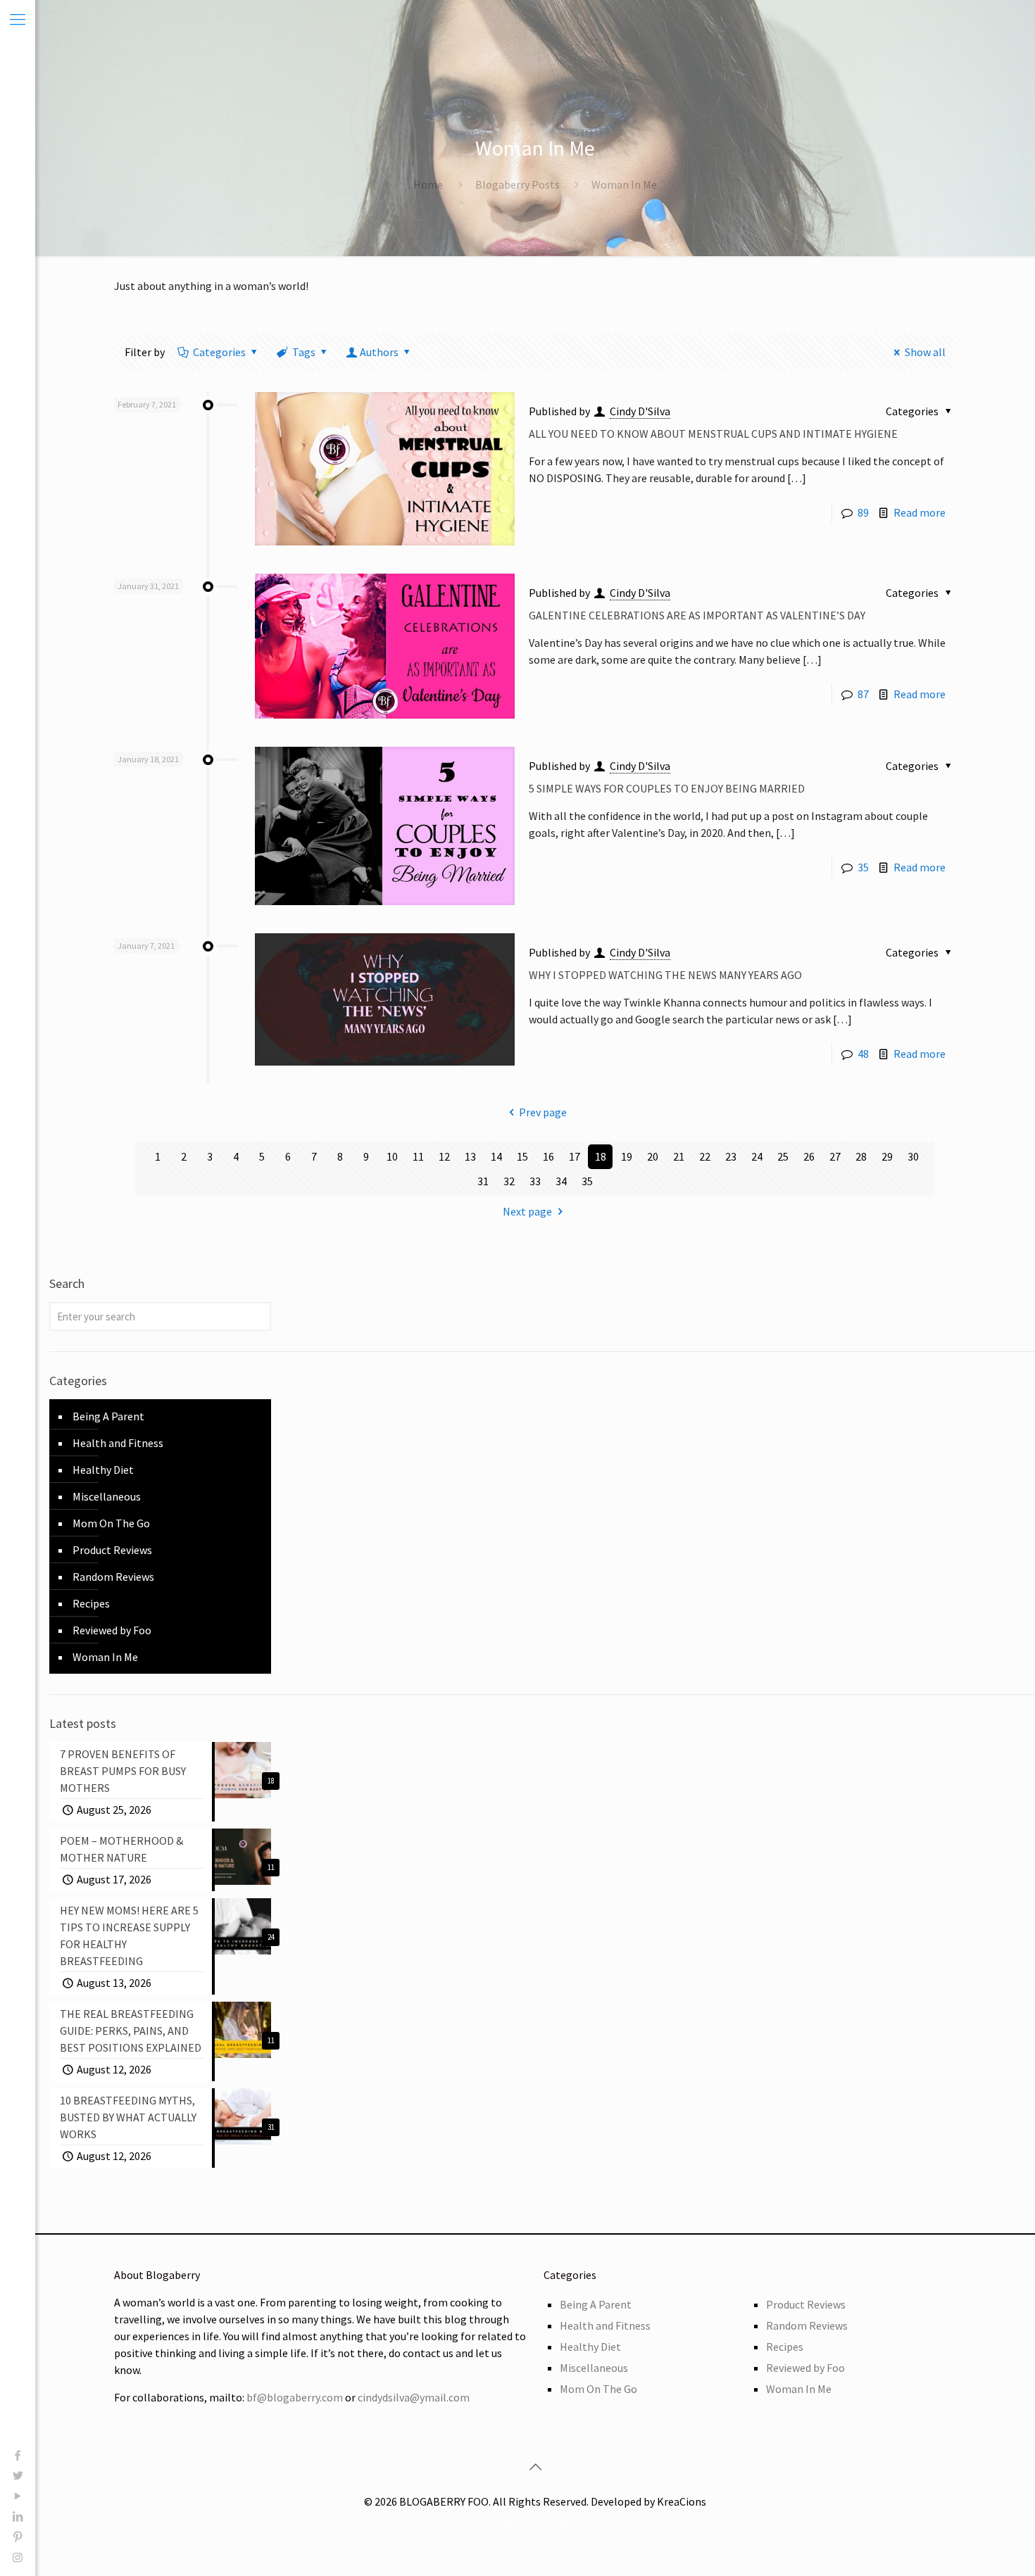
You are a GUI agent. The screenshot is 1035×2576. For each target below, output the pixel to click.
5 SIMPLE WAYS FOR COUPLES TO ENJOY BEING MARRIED (667, 788)
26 (809, 1156)
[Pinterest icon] (18, 2537)
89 (863, 512)
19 (627, 1156)
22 (705, 1156)
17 (575, 1156)
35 (863, 867)
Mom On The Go (111, 1523)
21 (679, 1156)
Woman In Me (105, 1657)
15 (522, 1156)
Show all (925, 352)
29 (887, 1156)
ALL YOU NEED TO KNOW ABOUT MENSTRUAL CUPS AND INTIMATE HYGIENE (713, 434)
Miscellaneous (107, 1496)
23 (731, 1156)
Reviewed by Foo (112, 1630)
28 (861, 1156)
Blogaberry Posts (517, 184)
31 (483, 1181)
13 (470, 1156)
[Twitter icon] (18, 2475)
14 (496, 1156)
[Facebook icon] (18, 2455)
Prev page (543, 1112)
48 (863, 1054)
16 (548, 1156)
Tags (304, 352)
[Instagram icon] (18, 2557)
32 (509, 1181)
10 (392, 1156)
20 (653, 1156)
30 (913, 1156)
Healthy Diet (103, 1470)
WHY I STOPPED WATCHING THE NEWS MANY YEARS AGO (665, 975)
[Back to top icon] (535, 2467)
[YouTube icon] (18, 2496)
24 (757, 1156)
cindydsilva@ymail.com (414, 2397)
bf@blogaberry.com (295, 2397)
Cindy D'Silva (640, 411)
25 (783, 1156)
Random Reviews (113, 1577)
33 (535, 1181)
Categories (219, 352)
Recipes (91, 1603)
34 (561, 1181)
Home (428, 184)
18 (601, 1156)
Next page (527, 1211)
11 (418, 1156)
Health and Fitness (118, 1443)
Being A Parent (108, 1416)
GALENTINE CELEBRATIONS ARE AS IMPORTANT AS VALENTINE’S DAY (697, 615)
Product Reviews (112, 1550)
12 (444, 1156)
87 (863, 694)
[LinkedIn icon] (18, 2516)
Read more (920, 512)
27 (835, 1156)
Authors (379, 352)
